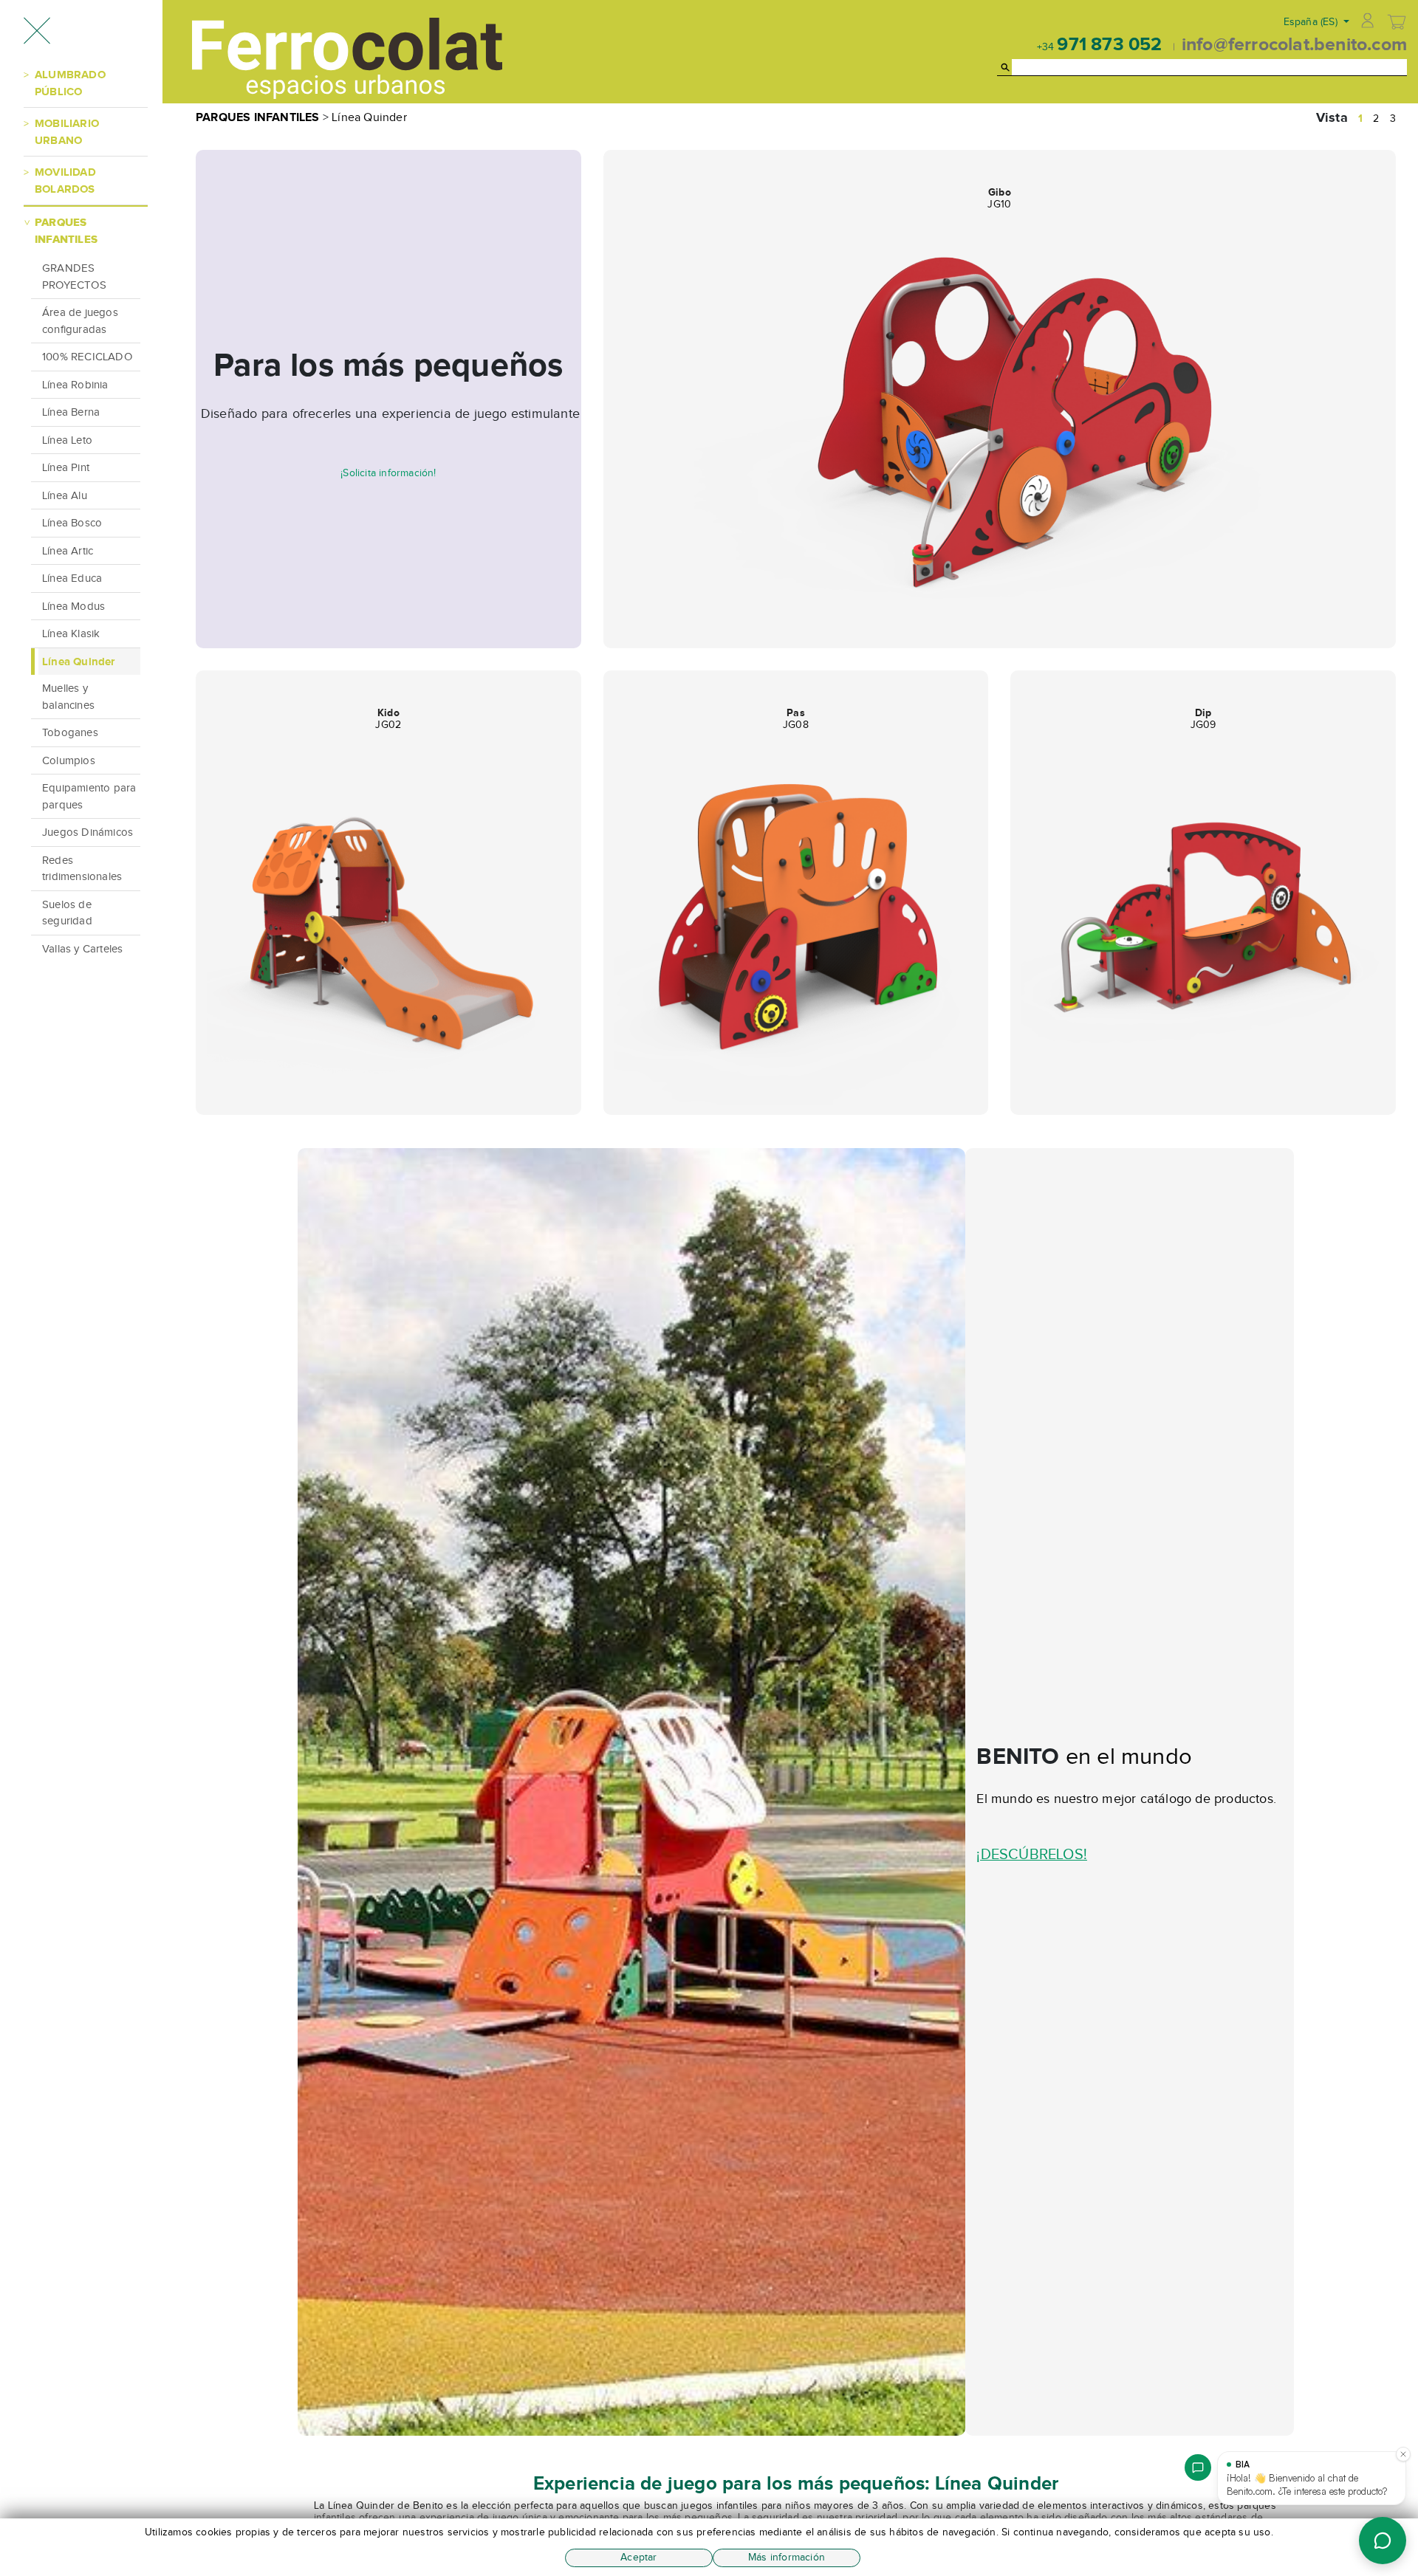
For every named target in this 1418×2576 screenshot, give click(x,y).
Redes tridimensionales (82, 869)
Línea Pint (66, 467)
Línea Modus (73, 606)
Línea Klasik (71, 633)
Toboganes (70, 732)
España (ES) (1312, 22)
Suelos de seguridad (67, 913)
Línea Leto (67, 440)
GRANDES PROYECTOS (74, 277)
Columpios (69, 760)
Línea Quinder (79, 661)
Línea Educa (72, 578)
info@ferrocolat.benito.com (1294, 44)
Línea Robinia (75, 385)
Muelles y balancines (68, 697)
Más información (787, 2557)
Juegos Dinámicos (88, 832)
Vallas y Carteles (82, 949)
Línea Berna (71, 412)
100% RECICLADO (87, 357)
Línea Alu (65, 495)
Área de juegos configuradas (80, 321)
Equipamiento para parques (89, 796)
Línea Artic (68, 551)
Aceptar (638, 2557)
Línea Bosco (72, 523)
